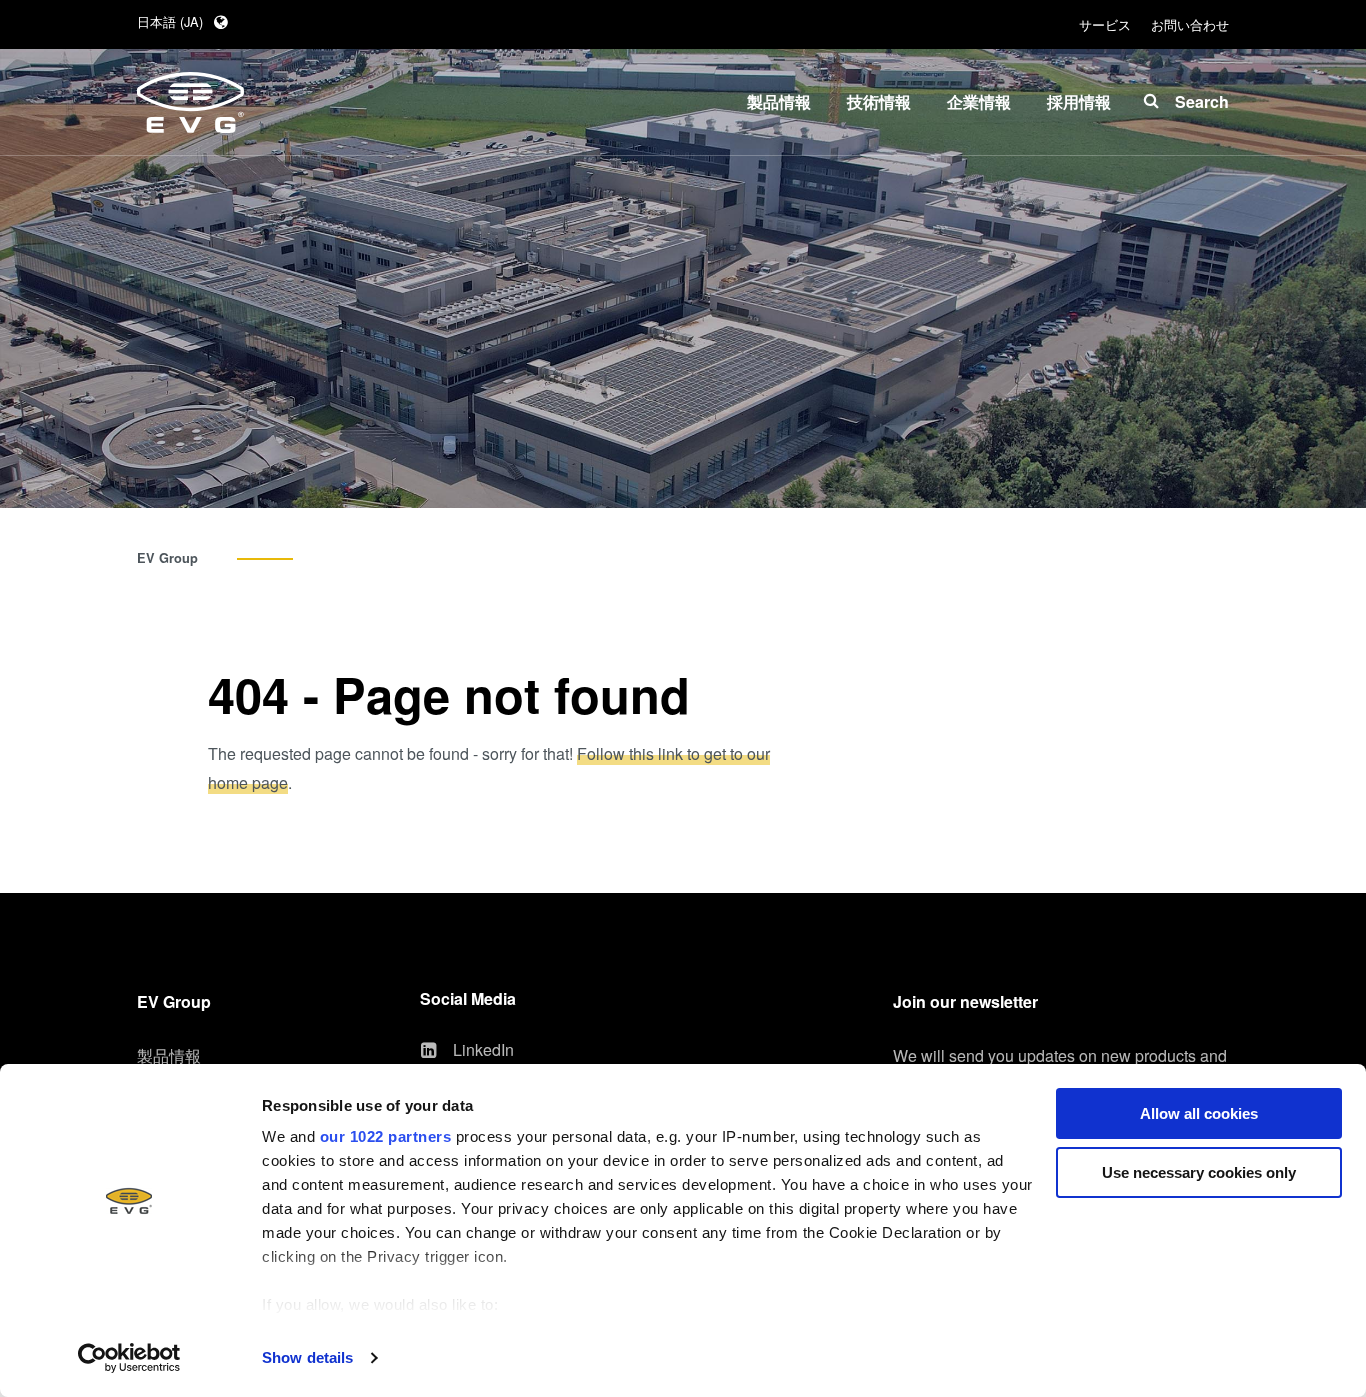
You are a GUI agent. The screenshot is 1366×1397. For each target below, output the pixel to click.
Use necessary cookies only (1199, 1172)
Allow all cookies (1199, 1113)
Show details (307, 1357)
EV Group (167, 558)
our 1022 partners (386, 1136)
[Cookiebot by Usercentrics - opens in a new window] (129, 1358)
